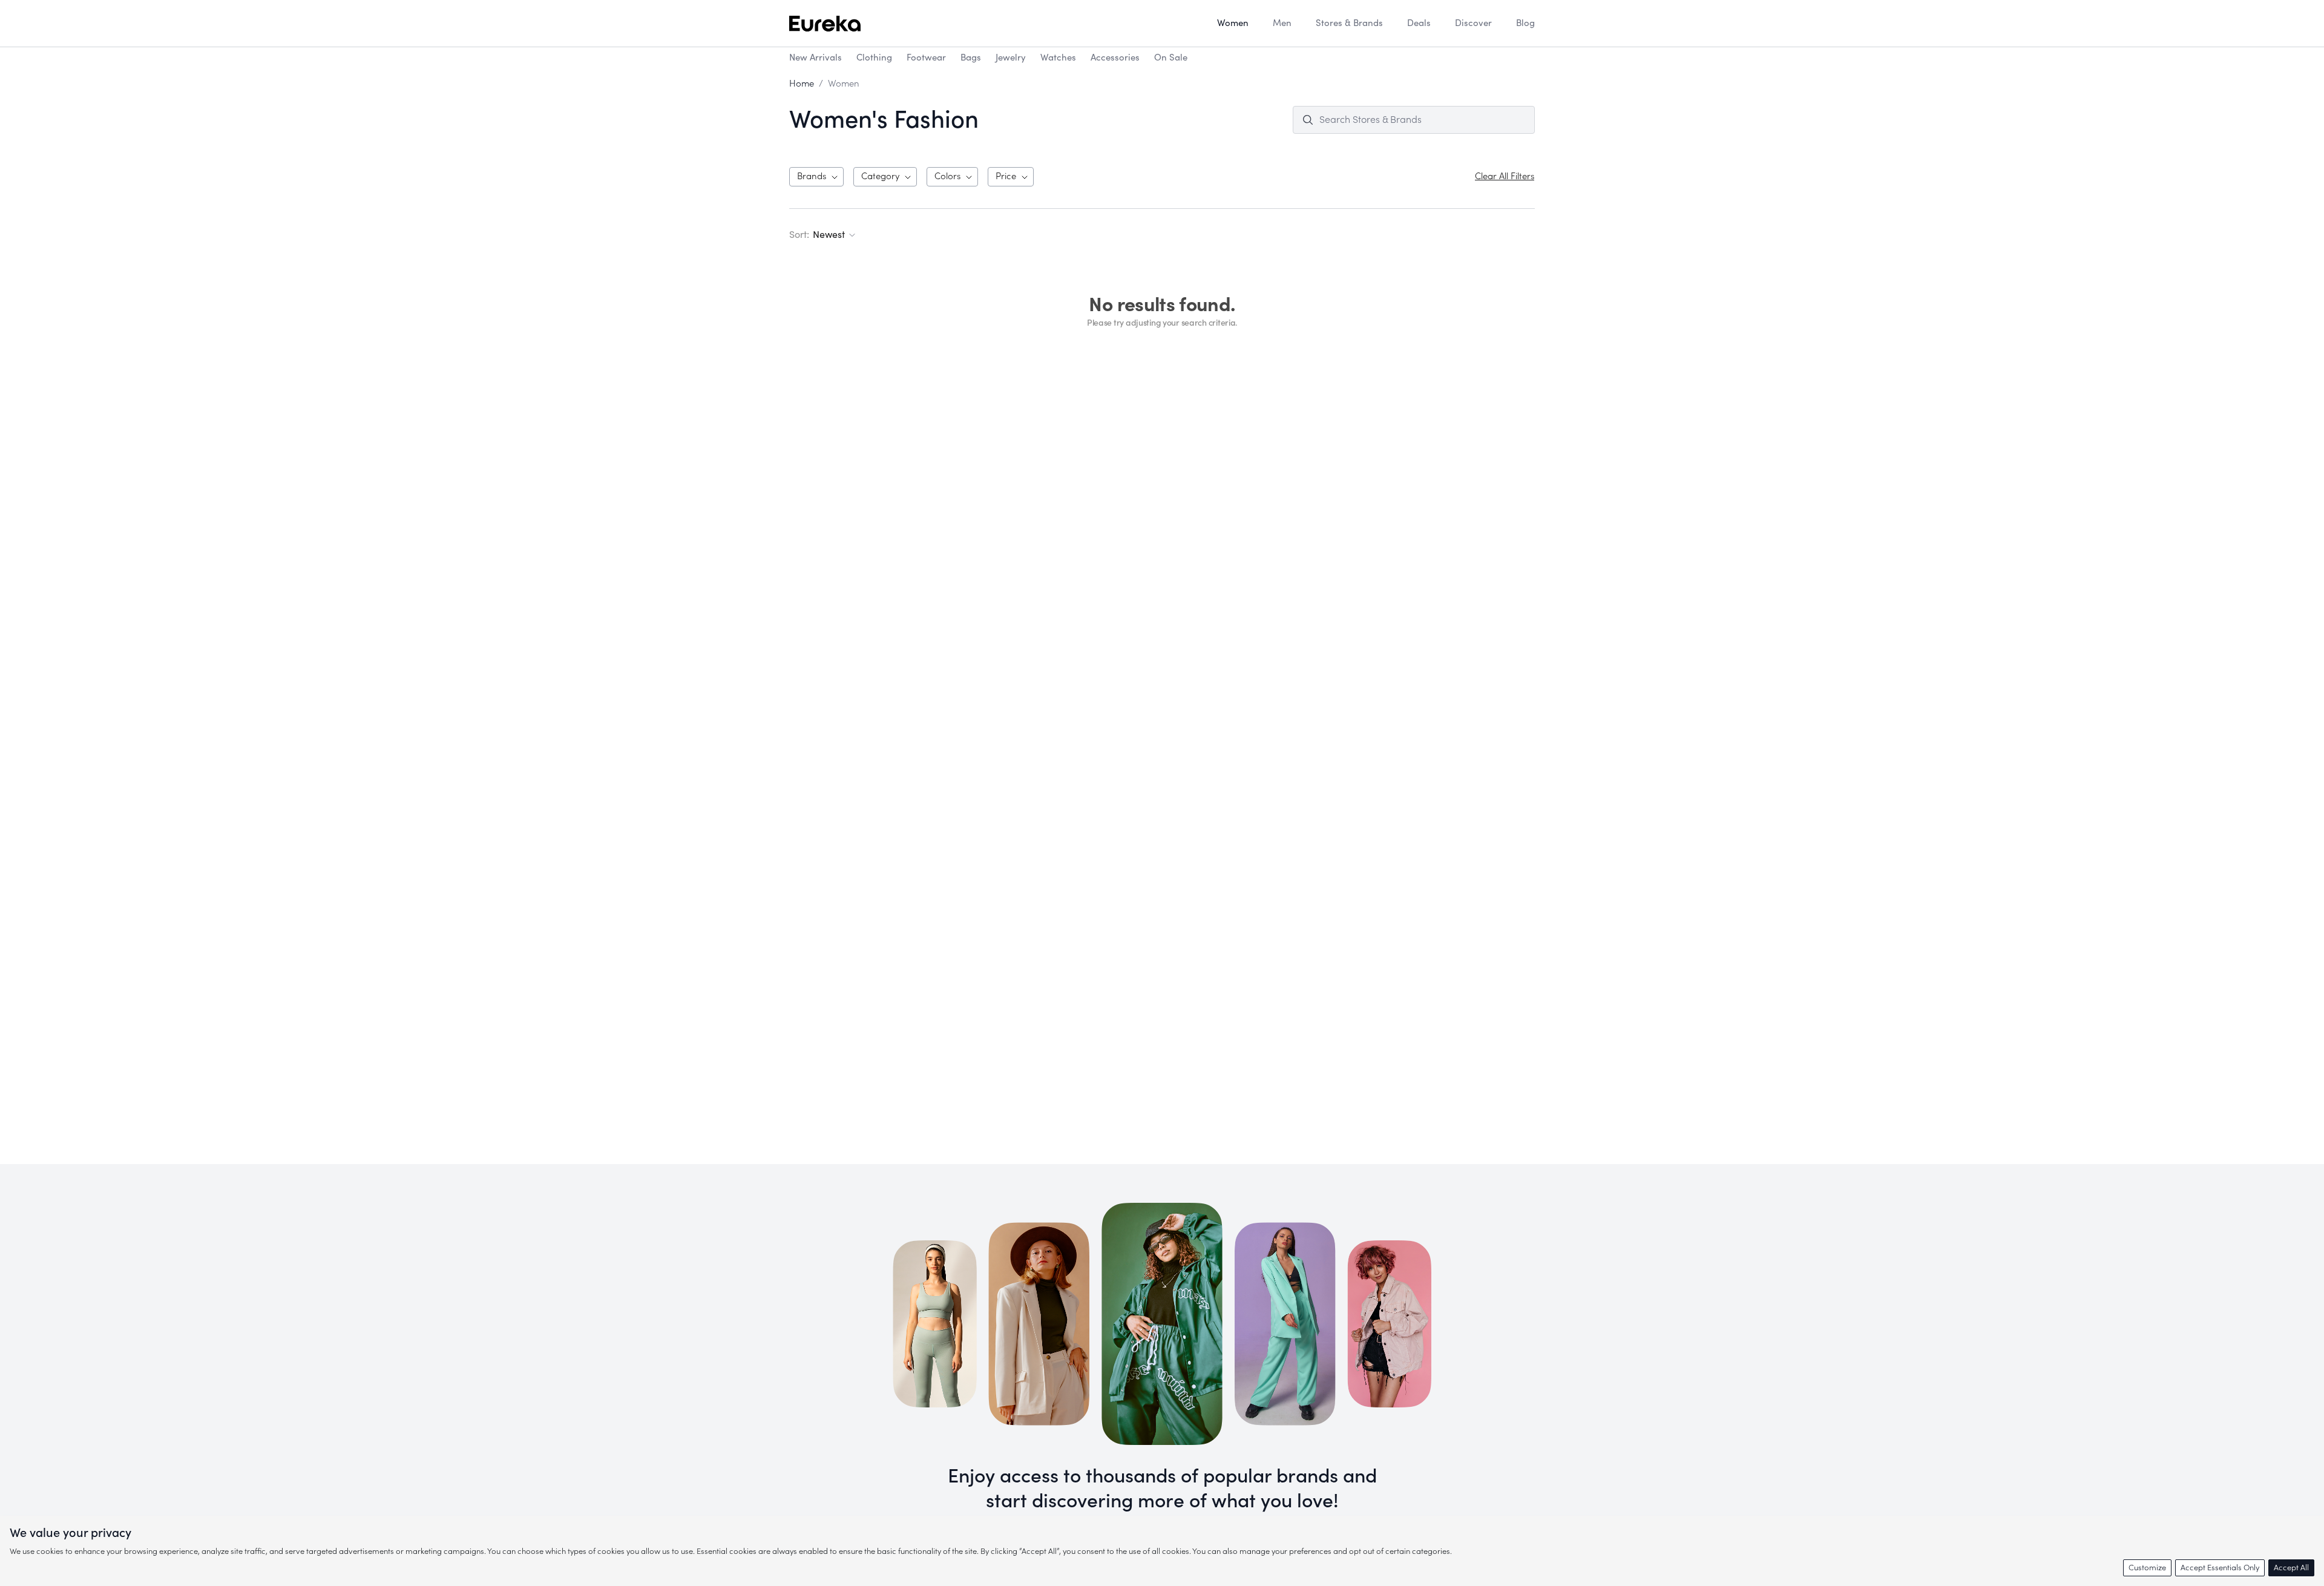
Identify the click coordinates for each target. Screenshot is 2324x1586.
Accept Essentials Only (2220, 1568)
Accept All (2291, 1568)
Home (802, 84)
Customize (2147, 1568)
